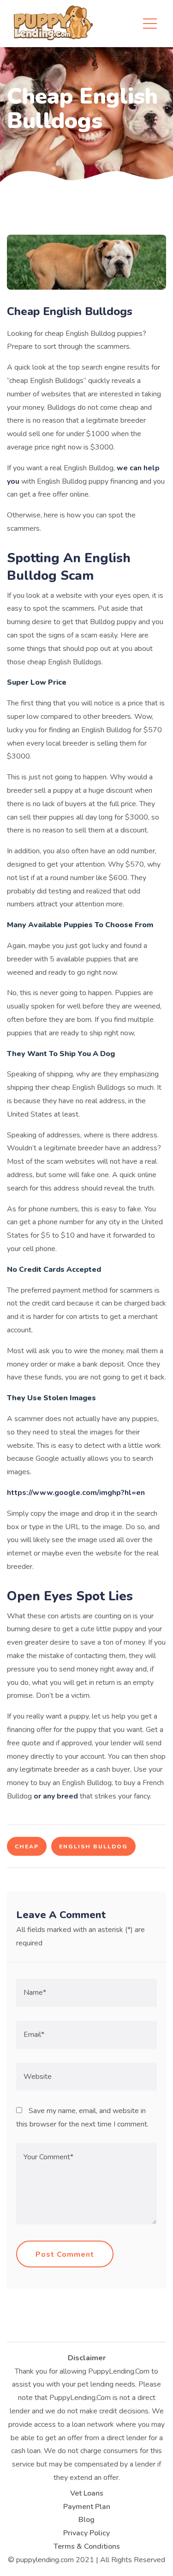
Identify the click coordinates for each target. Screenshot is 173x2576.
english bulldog (93, 1847)
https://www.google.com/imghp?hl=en (76, 1493)
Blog (86, 2520)
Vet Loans (87, 2493)
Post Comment (65, 2254)
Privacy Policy (86, 2533)
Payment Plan (87, 2507)
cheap (27, 1847)
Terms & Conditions (87, 2546)
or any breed (56, 1796)
